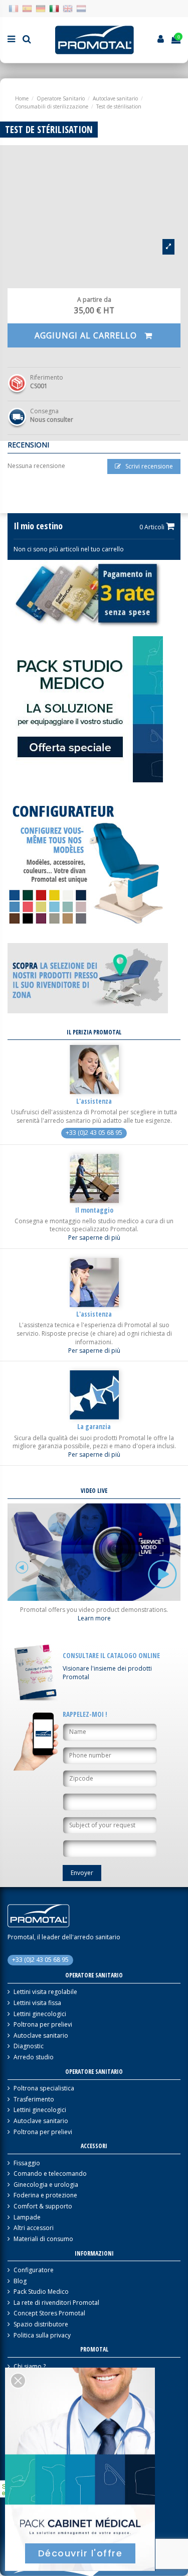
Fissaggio (27, 2163)
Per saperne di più (94, 1238)
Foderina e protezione (45, 2195)
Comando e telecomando (50, 2174)
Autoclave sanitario (41, 2036)
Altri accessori (34, 2228)
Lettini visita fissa (37, 2003)
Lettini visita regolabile (45, 1992)
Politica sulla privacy (42, 2335)
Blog (20, 2281)
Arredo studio (34, 2057)
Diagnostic (29, 2046)
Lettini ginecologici (40, 2014)
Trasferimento (34, 2099)
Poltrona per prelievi (43, 2025)
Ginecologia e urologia (46, 2185)
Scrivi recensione (148, 466)
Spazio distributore (41, 2324)
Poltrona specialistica (44, 2088)
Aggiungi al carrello (87, 335)
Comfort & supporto (43, 2206)
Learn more (94, 1618)
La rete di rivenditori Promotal (56, 2303)
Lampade (27, 2217)
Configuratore (34, 2270)
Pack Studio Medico (41, 2292)
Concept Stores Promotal (49, 2313)
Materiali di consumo (43, 2239)
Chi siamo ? (30, 2367)
